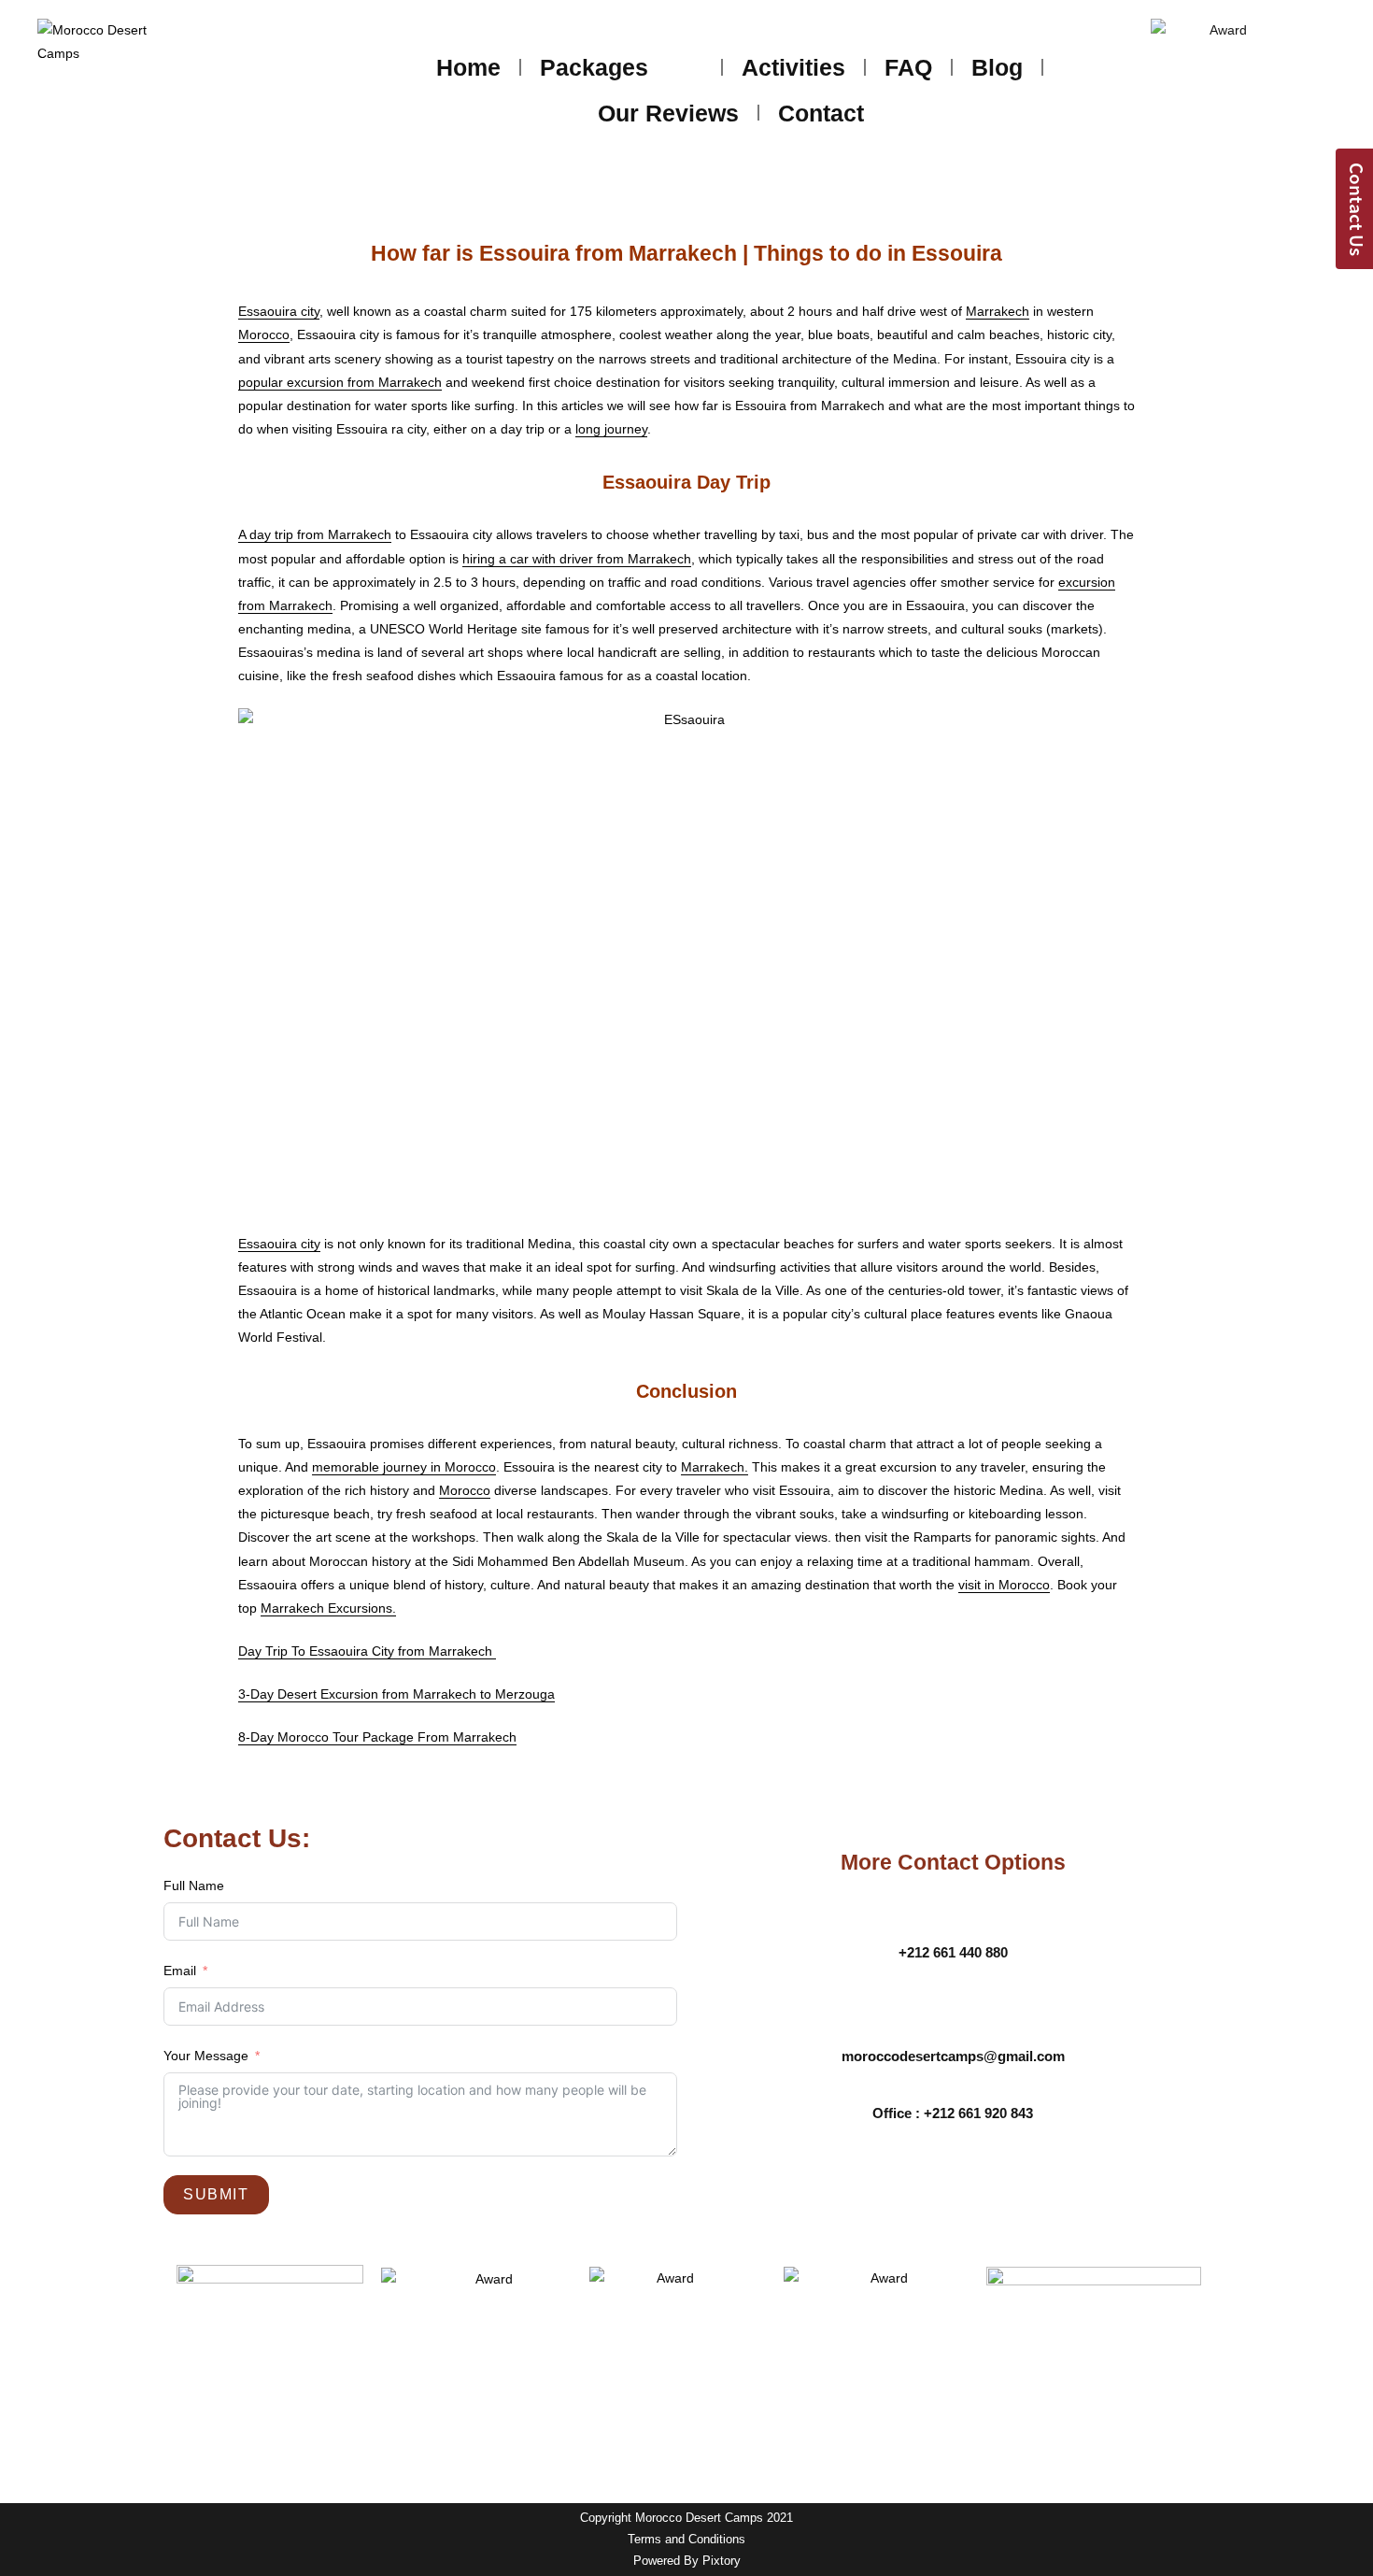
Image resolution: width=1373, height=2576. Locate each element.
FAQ (908, 67)
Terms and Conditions (686, 2540)
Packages (594, 67)
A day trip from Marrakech (315, 534)
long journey (611, 429)
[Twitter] (876, 2184)
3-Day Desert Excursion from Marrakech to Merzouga (396, 1694)
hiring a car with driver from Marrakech (577, 559)
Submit (216, 2194)
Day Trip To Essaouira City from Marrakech (367, 1651)
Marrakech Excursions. (328, 1608)
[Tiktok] (1082, 2184)
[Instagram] (979, 2184)
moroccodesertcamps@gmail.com (953, 2056)
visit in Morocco (1004, 1585)
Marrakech (998, 311)
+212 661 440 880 (953, 1952)
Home (468, 67)
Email (180, 1971)
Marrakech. (715, 1467)
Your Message (206, 2056)
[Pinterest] (1030, 2184)
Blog (997, 67)
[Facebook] (825, 2184)
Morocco (264, 334)
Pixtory (722, 2561)
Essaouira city (279, 311)
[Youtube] (927, 2184)
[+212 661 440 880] (953, 1919)
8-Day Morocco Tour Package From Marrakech (377, 1737)
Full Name (194, 1886)
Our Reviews (668, 113)
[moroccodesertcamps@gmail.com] (953, 2023)
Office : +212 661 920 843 (953, 2113)
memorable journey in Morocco (404, 1467)
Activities (793, 67)
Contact (821, 113)
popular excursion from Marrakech (340, 382)
